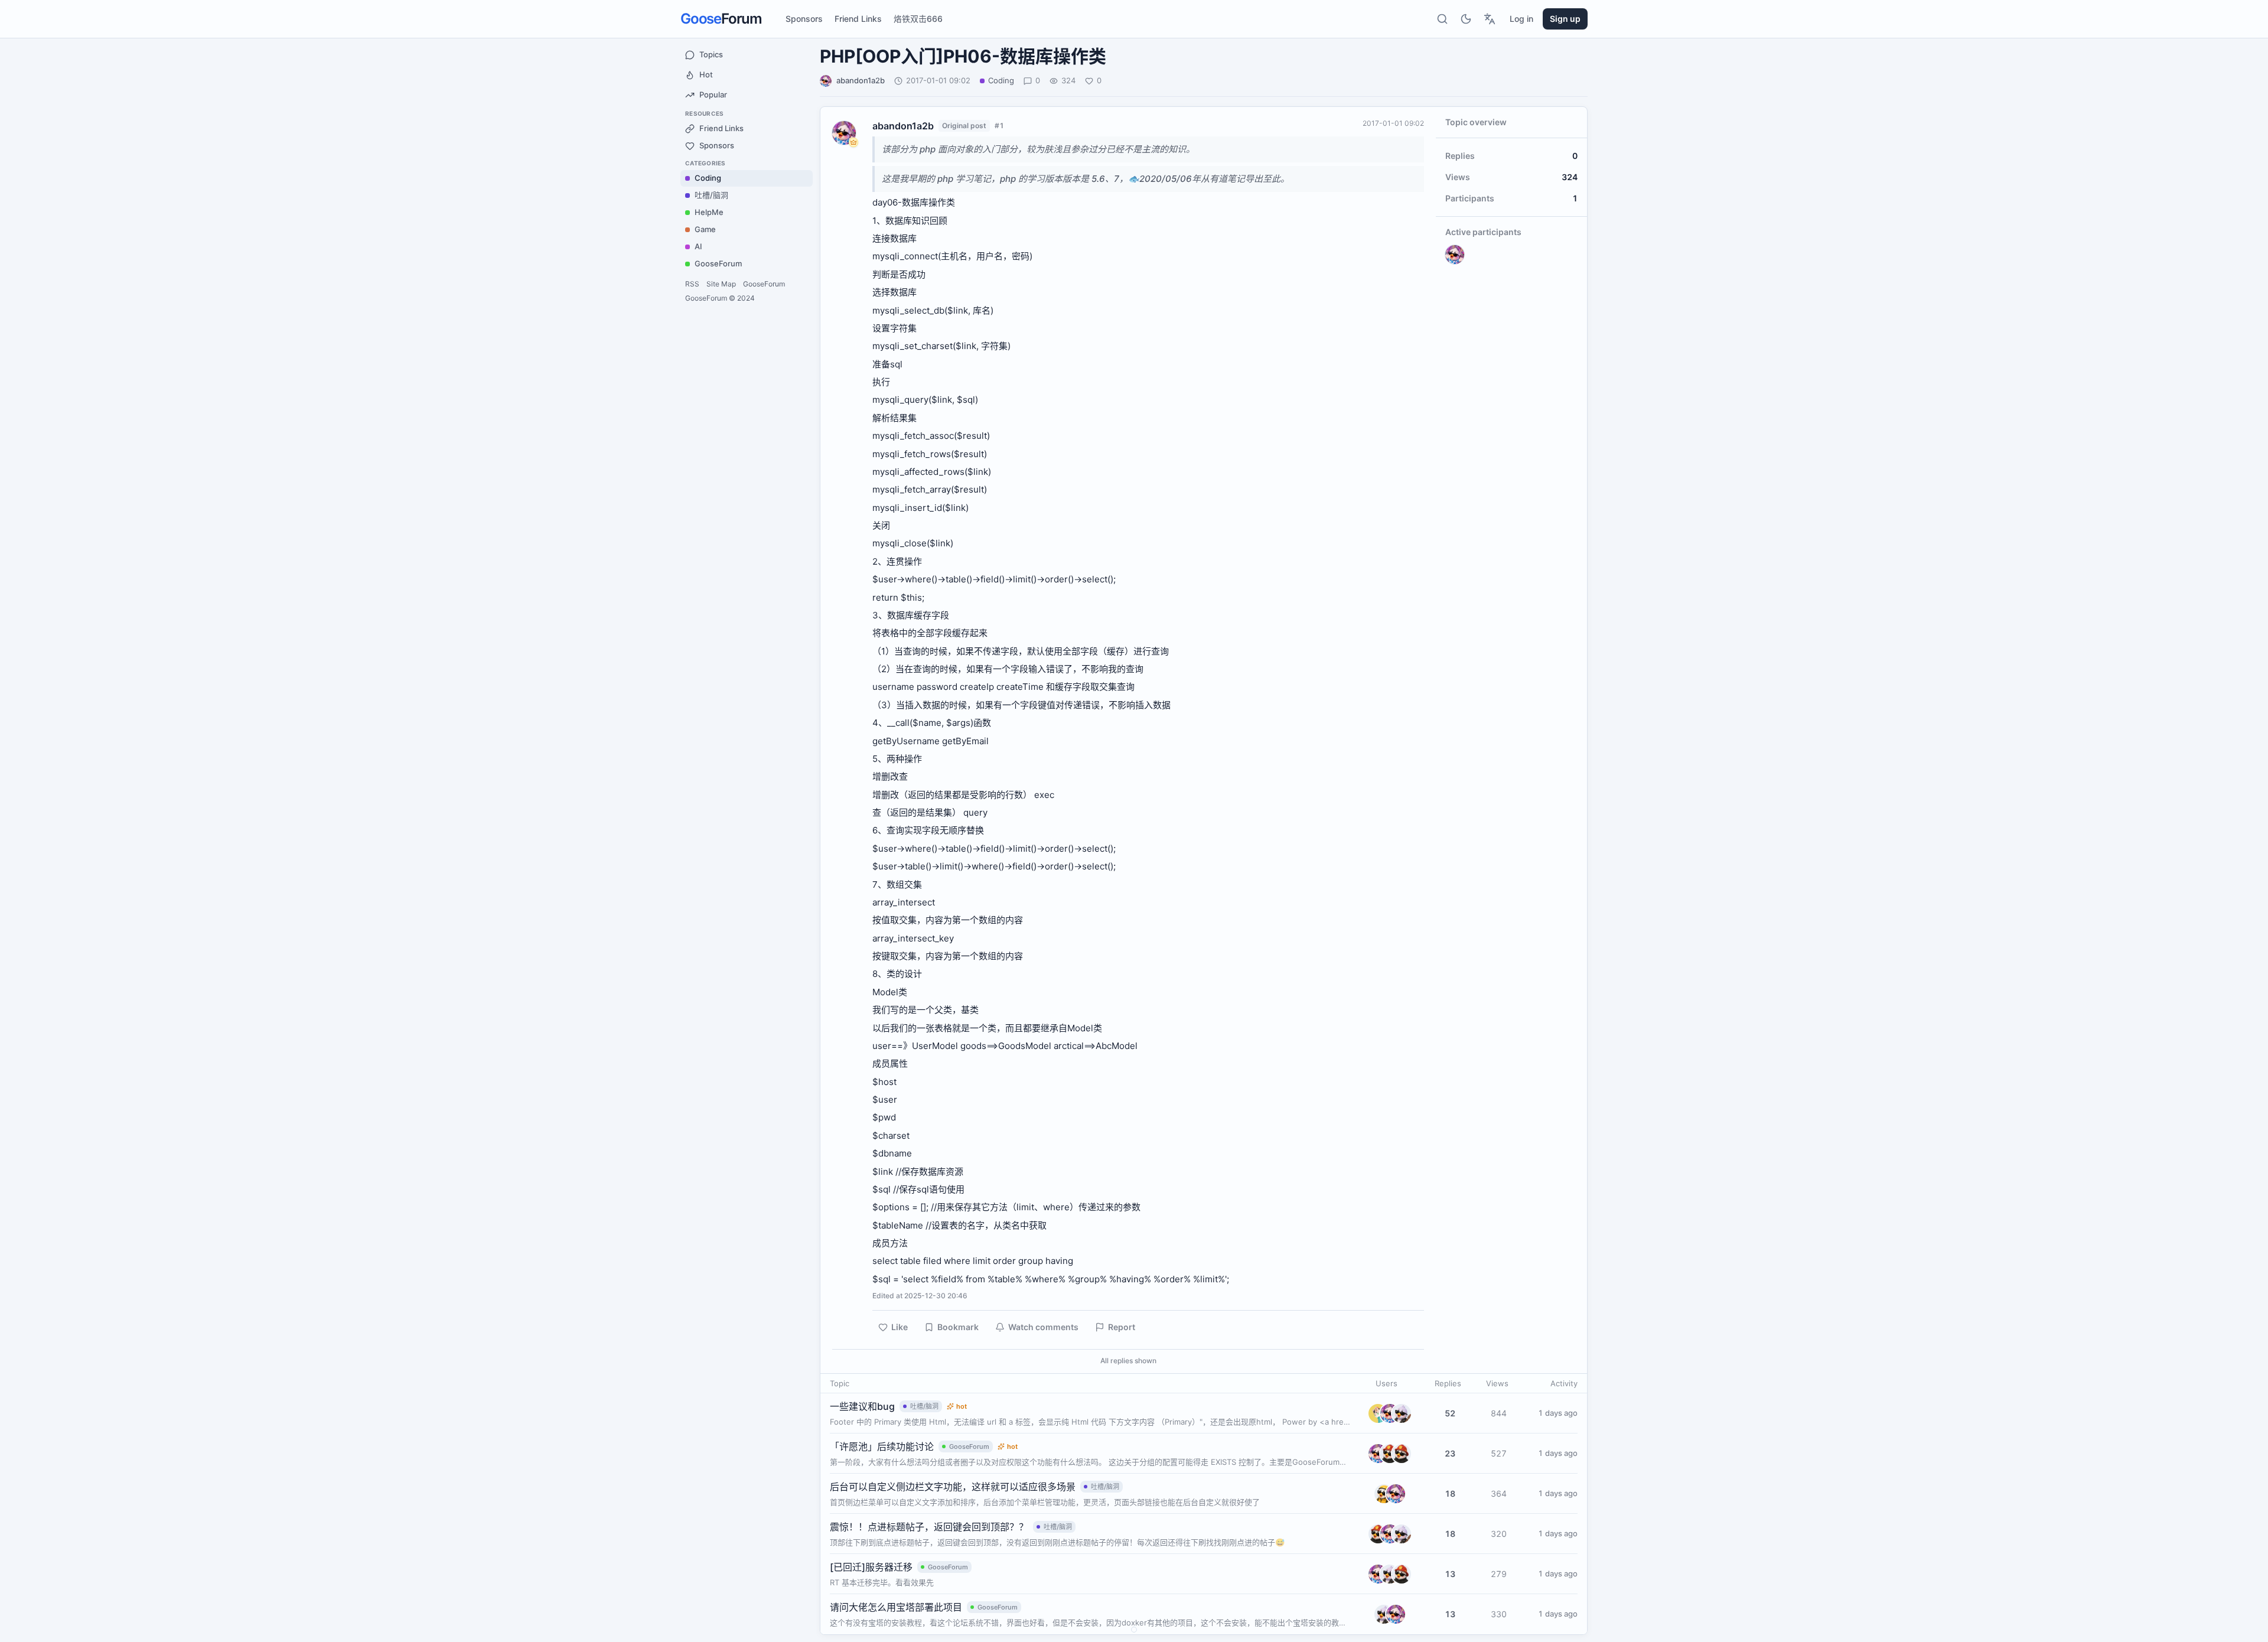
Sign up (1565, 19)
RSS (692, 284)
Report (1122, 1327)
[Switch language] (1490, 19)
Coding (1001, 80)
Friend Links (858, 19)
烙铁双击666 (918, 19)
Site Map (721, 284)
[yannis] (1378, 1413)
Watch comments (1043, 1327)
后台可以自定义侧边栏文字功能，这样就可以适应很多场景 (953, 1487)
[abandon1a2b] (1390, 1413)
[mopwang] (1402, 1413)
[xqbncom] (1402, 1454)
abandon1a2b (861, 80)
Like (900, 1327)
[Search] (1442, 19)
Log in (1521, 19)
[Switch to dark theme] (1466, 19)
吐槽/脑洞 (924, 1406)
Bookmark (958, 1327)
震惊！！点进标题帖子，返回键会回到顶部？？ (929, 1527)
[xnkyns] (1384, 1494)
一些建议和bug (862, 1406)
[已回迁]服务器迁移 (871, 1567)
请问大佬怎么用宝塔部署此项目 (896, 1607)
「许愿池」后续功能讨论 (882, 1446)
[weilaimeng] (1390, 1454)
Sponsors (804, 19)
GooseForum (764, 284)
